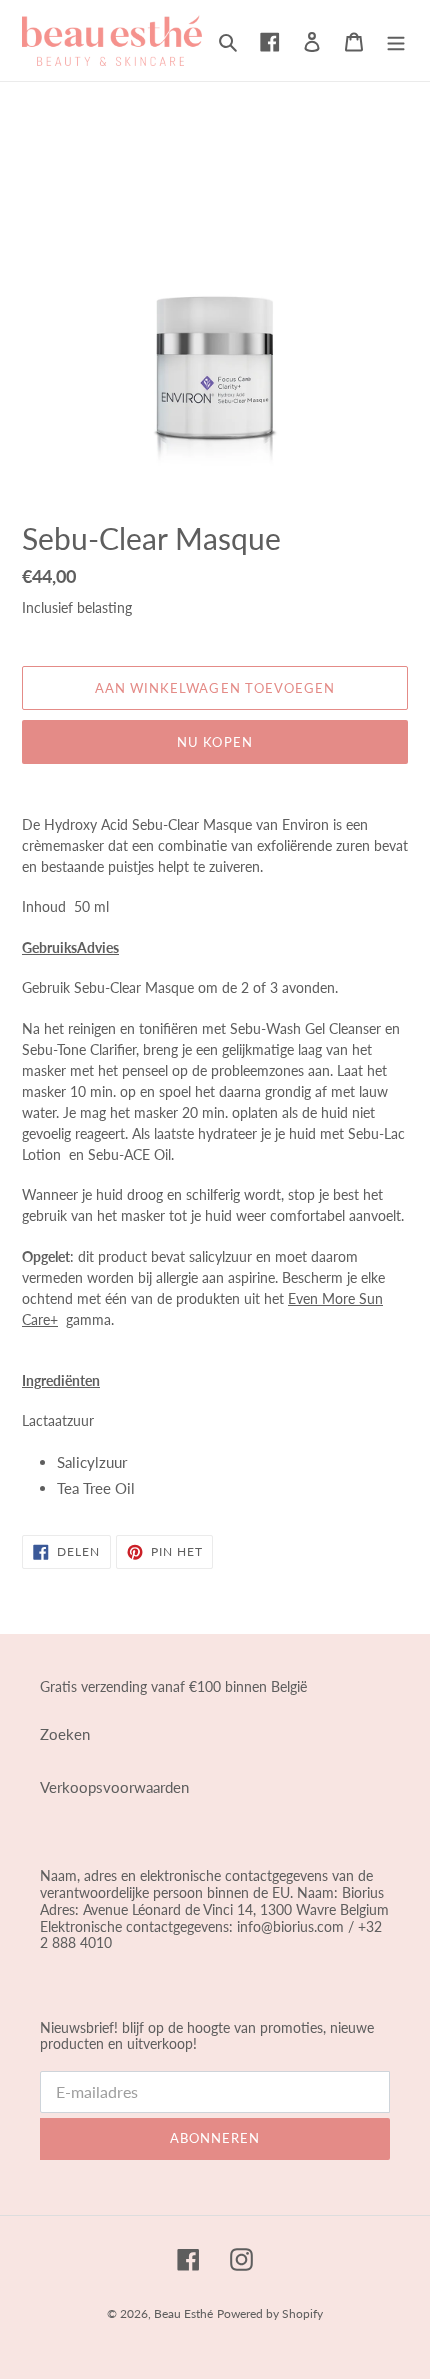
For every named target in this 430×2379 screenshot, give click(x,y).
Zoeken (65, 1734)
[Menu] (396, 40)
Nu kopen (214, 742)
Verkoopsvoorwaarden (114, 1787)
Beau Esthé (183, 2313)
